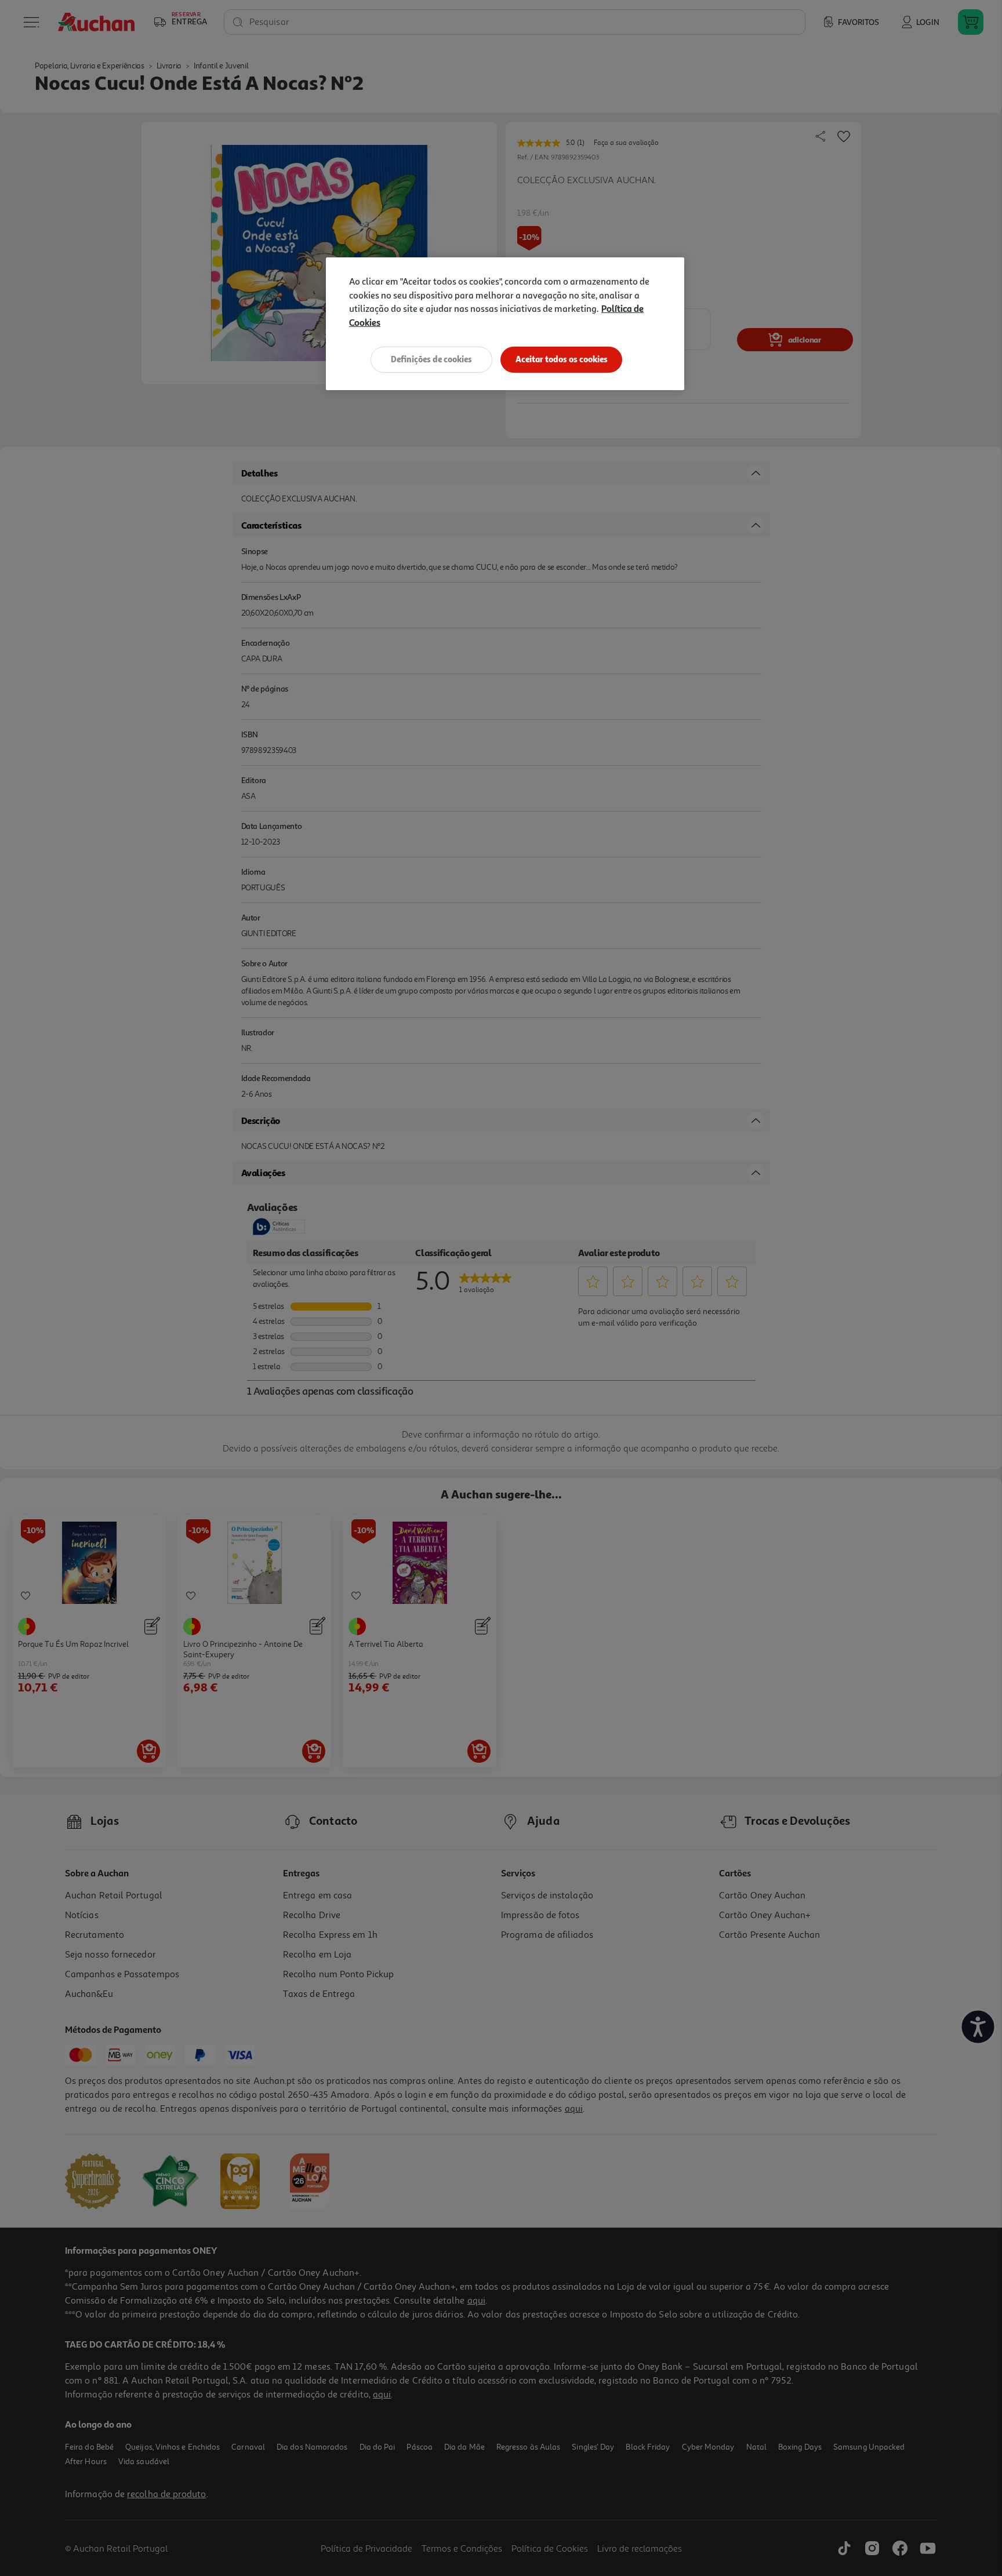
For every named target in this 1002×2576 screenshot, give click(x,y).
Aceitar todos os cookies (562, 359)
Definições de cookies (431, 359)
